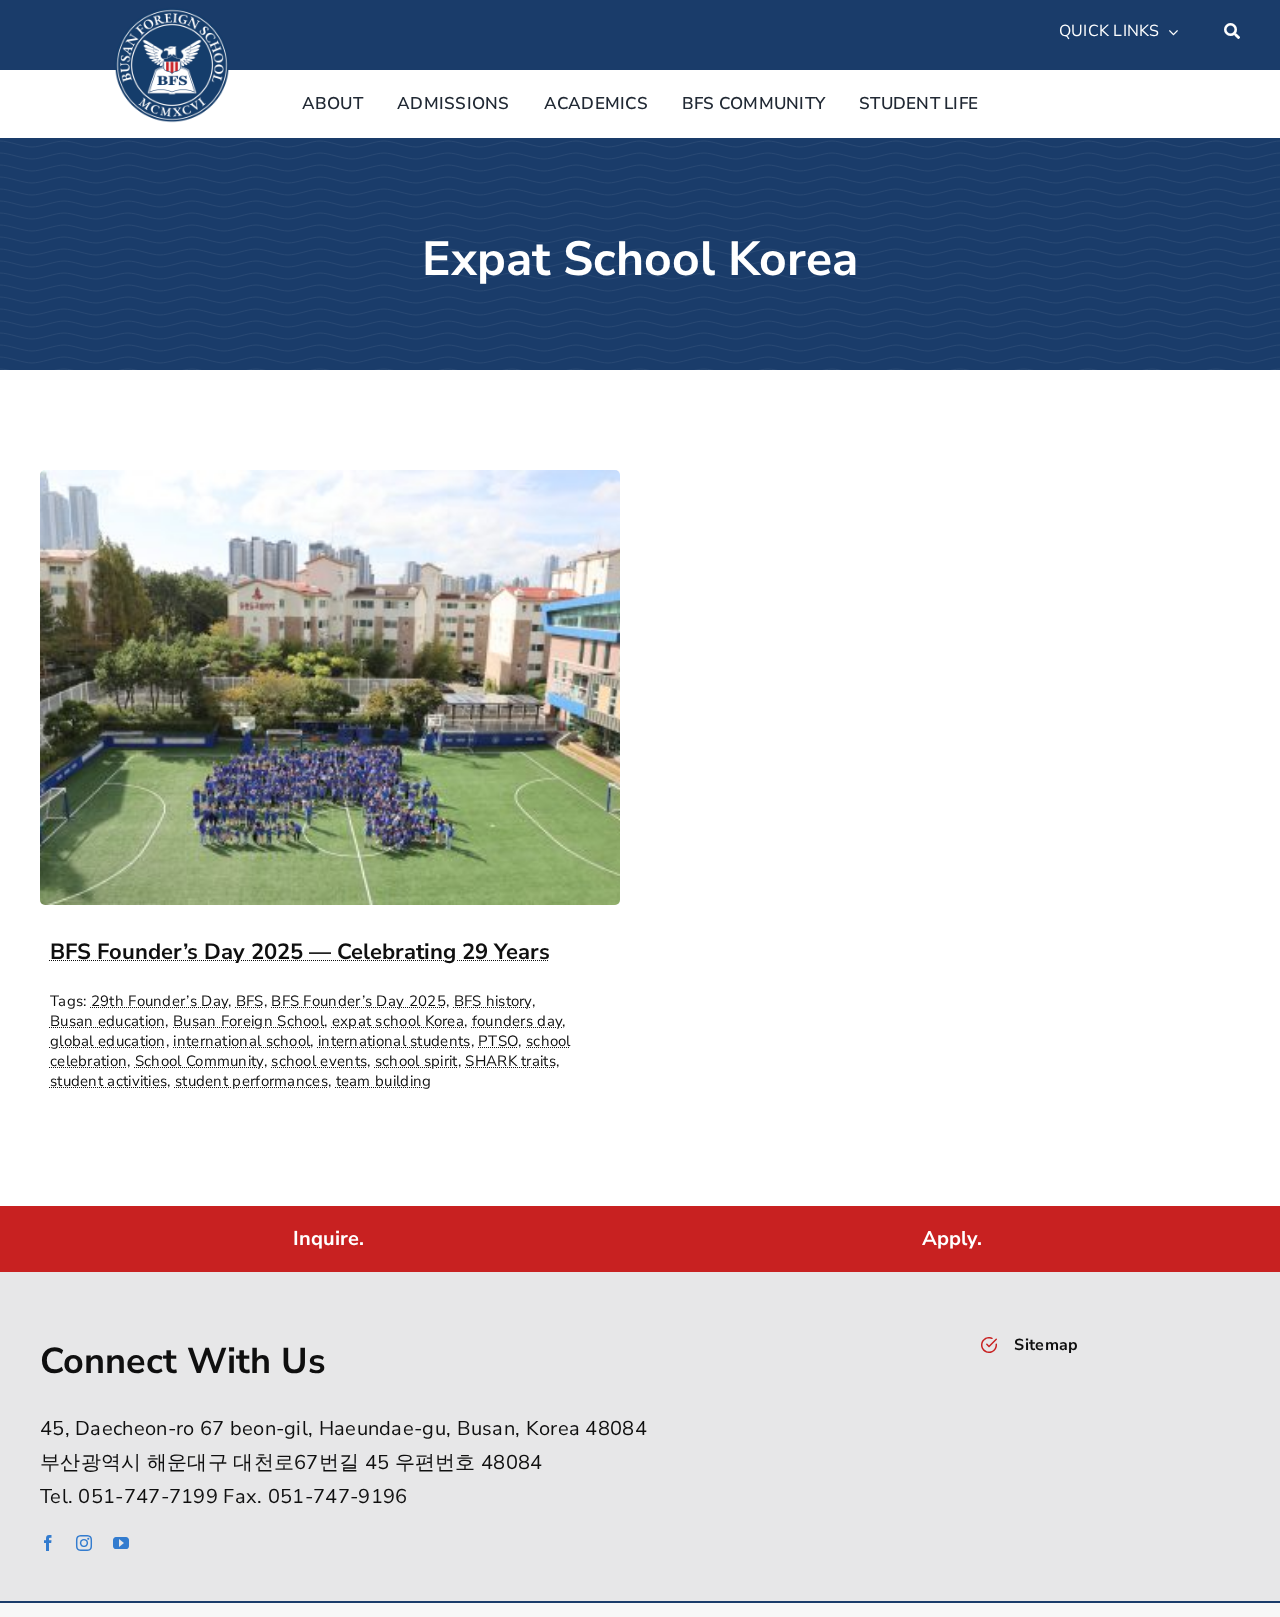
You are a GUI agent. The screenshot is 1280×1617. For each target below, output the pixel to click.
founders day (517, 1021)
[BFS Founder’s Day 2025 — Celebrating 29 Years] (330, 486)
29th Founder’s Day (159, 1001)
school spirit (416, 1061)
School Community (199, 1061)
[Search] (1232, 32)
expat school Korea (398, 1021)
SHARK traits (510, 1061)
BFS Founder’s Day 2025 (358, 1001)
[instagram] (84, 1543)
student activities (108, 1081)
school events (319, 1061)
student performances (251, 1081)
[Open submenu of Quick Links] (1169, 32)
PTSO (498, 1041)
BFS (250, 1001)
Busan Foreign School (248, 1021)
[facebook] (48, 1543)
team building (384, 1081)
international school (241, 1041)
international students (394, 1041)
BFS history (493, 1001)
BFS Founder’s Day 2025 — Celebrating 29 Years (300, 952)
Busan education (108, 1021)
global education (108, 1041)
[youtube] (121, 1543)
